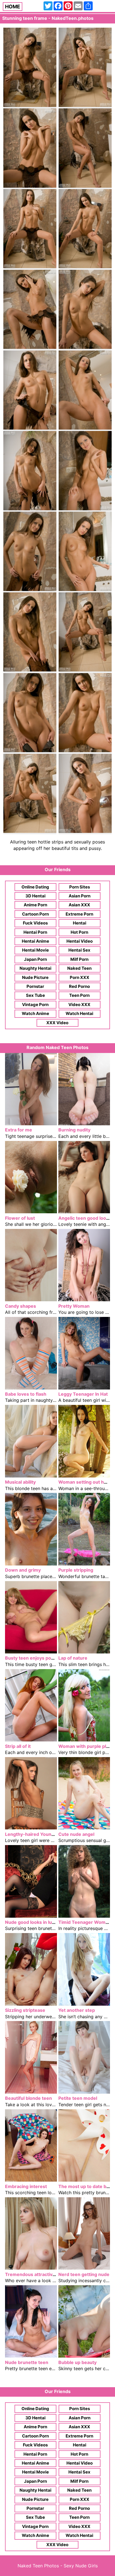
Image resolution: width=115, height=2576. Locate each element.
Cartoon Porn (35, 914)
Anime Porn (35, 905)
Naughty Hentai (35, 968)
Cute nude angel (76, 1834)
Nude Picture (35, 977)
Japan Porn (35, 959)
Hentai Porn (35, 932)
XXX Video (57, 1023)
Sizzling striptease (25, 2010)
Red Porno (79, 986)
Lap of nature (73, 1658)
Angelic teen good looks (85, 1218)
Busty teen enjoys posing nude (39, 1658)
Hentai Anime (35, 941)
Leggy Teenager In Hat (83, 1394)
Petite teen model (78, 2098)
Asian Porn (80, 896)
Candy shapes (21, 1306)
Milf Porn (79, 959)
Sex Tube (35, 995)
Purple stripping (76, 1570)
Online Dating (35, 887)
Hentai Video (80, 941)
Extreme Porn (79, 914)
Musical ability (20, 1482)
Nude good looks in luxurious (37, 1922)
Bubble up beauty (77, 2362)
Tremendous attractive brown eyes (44, 2274)
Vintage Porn (35, 1005)
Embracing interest (26, 2186)
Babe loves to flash (26, 1394)
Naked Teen (79, 968)
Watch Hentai (79, 1013)
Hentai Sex (79, 950)
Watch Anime (35, 1013)
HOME (13, 7)
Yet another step (77, 2010)
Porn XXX (80, 977)
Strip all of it (18, 1746)
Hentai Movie (35, 950)
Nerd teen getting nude (84, 2274)
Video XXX (79, 1005)
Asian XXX (79, 905)
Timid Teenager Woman (85, 1922)
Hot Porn (79, 932)
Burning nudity (74, 1130)
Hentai (80, 923)
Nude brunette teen (27, 2362)
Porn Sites (80, 887)
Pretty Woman (74, 1306)
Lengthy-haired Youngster (34, 1834)
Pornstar (35, 986)
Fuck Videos (35, 923)
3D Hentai (35, 896)
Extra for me (19, 1130)
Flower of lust (20, 1218)
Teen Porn (79, 995)
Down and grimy (23, 1570)
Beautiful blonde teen (28, 2098)
